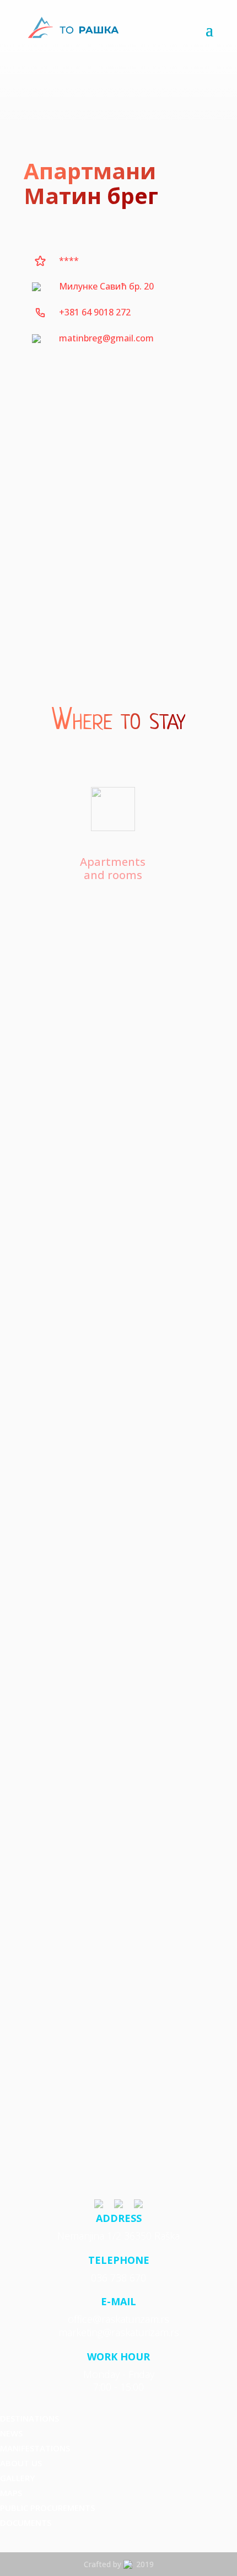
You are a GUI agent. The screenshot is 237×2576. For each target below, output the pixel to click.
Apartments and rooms (113, 868)
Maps (11, 2493)
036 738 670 (118, 2278)
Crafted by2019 (119, 2564)
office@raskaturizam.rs (118, 2319)
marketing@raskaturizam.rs (119, 2332)
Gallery (17, 2478)
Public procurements (47, 2508)
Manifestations (35, 2448)
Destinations (29, 2418)
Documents (26, 2523)
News (11, 2433)
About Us (21, 2463)
